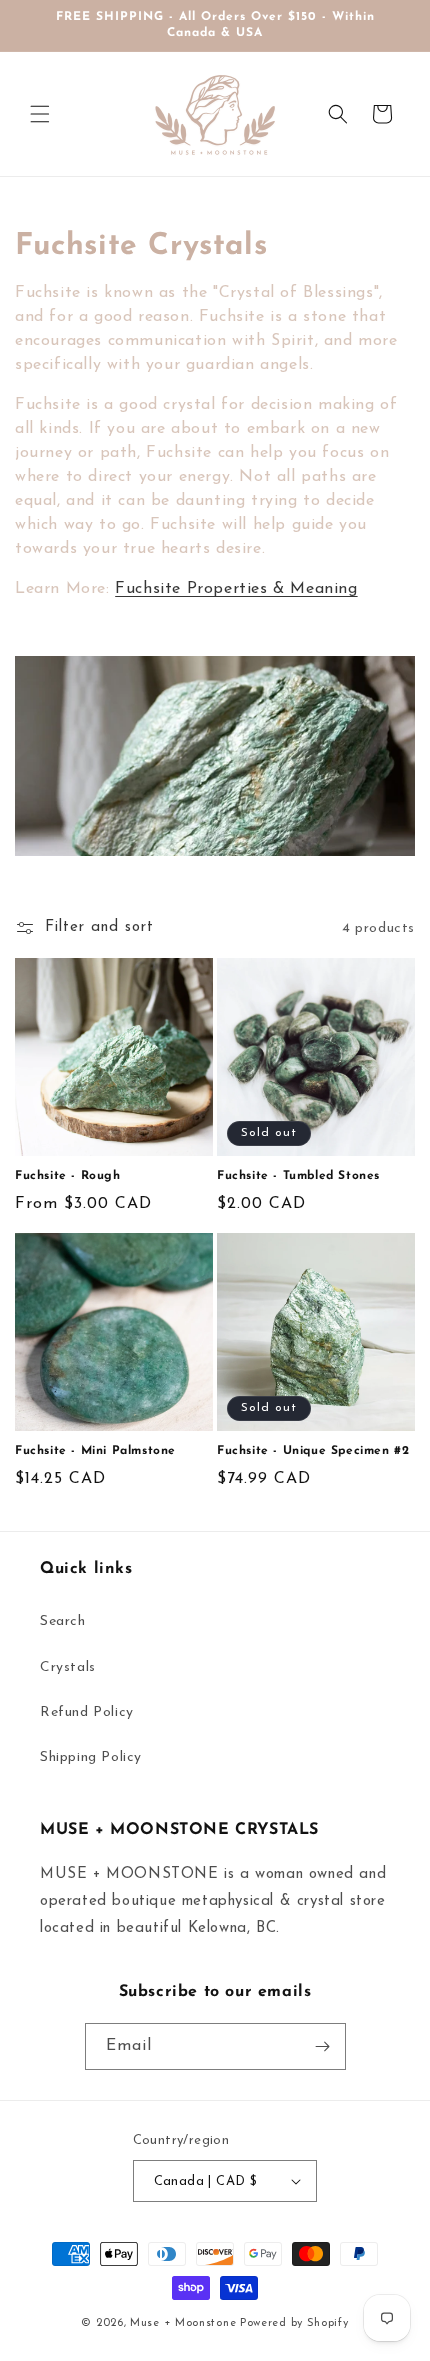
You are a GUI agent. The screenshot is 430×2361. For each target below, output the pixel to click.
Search (63, 1621)
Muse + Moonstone (185, 2323)
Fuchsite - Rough (68, 1176)
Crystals (68, 1667)
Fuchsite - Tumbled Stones (298, 1176)
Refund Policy (87, 1712)
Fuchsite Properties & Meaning (236, 589)
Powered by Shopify (294, 2323)
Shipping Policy (91, 1757)
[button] (40, 114)
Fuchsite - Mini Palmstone (95, 1451)
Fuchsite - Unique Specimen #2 (313, 1451)
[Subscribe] (323, 2046)
